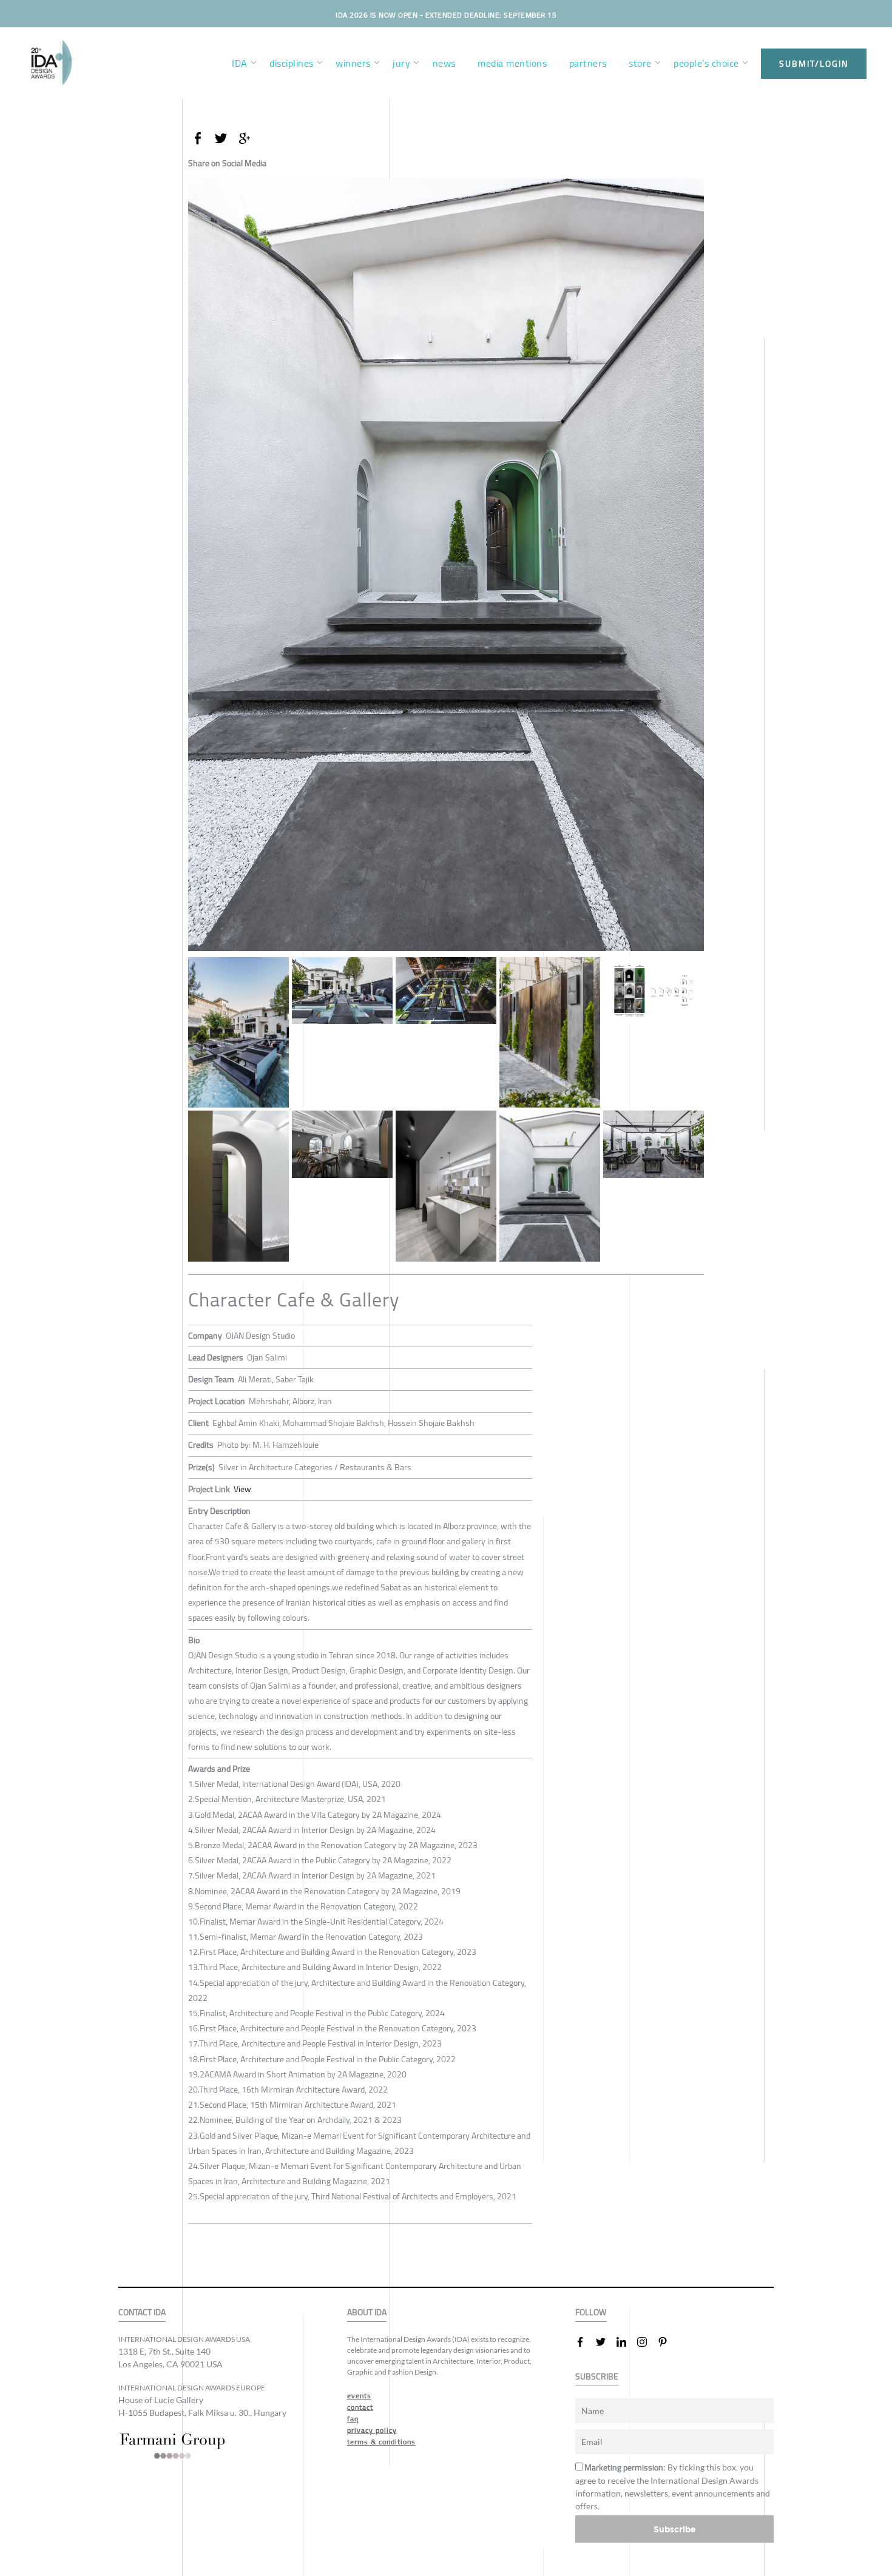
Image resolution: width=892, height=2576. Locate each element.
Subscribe (675, 2529)
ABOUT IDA (367, 2312)
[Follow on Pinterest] (667, 2342)
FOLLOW (591, 2312)
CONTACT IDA (142, 2312)
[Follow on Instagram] (647, 2342)
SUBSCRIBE (597, 2377)
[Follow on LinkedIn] (626, 2342)
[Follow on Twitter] (606, 2342)
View (242, 1489)
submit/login (814, 64)
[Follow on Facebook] (585, 2342)
